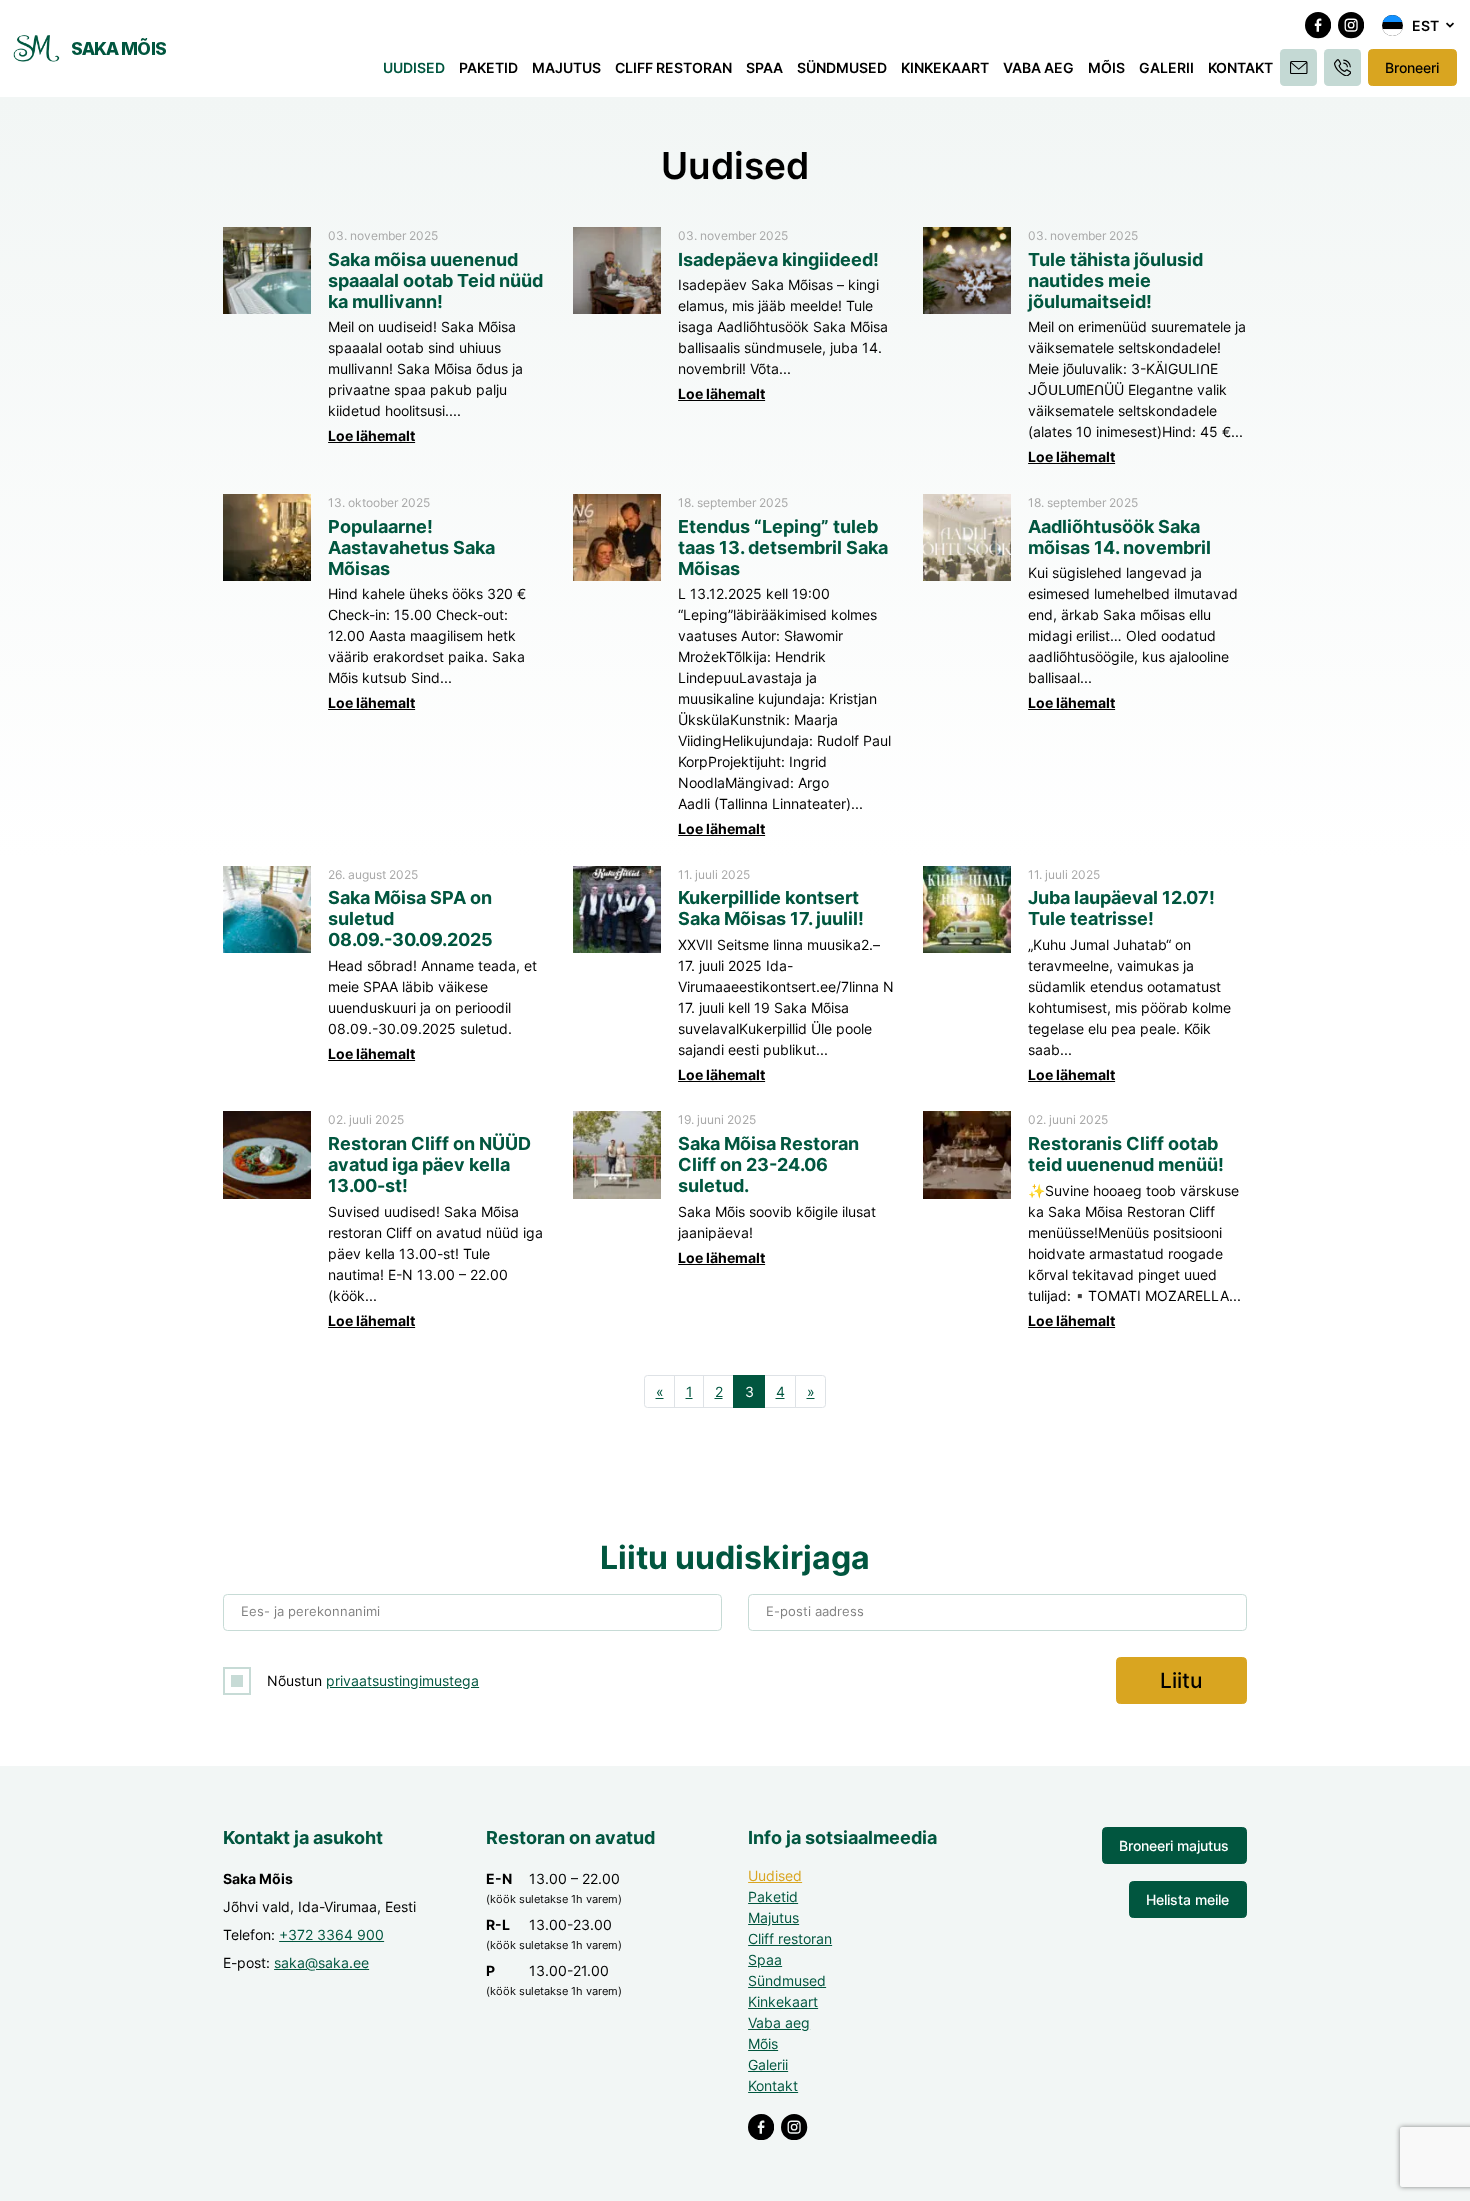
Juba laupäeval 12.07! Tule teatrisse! (1121, 908)
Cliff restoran (673, 67)
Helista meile (1187, 1899)
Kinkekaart (945, 67)
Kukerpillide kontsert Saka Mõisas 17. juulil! (771, 908)
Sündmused (842, 67)
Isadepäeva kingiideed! (778, 259)
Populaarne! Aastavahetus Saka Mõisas (411, 547)
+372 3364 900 (331, 1934)
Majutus (566, 67)
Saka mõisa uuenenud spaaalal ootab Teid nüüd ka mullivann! (435, 280)
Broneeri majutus (1174, 1845)
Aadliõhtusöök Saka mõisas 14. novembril (1119, 537)
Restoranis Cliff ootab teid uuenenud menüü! (1126, 1154)
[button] (1419, 26)
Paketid (488, 67)
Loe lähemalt (371, 435)
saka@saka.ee (321, 1962)
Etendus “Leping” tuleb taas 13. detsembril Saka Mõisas (783, 547)
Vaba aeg (1038, 67)
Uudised (414, 67)
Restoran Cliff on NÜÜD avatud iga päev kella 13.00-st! (429, 1164)
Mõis (1106, 67)
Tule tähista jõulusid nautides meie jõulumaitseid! (1115, 280)
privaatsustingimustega (402, 1680)
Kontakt (1240, 67)
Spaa (764, 67)
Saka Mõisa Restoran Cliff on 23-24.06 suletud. (768, 1164)
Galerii (1166, 67)
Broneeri (1412, 67)
